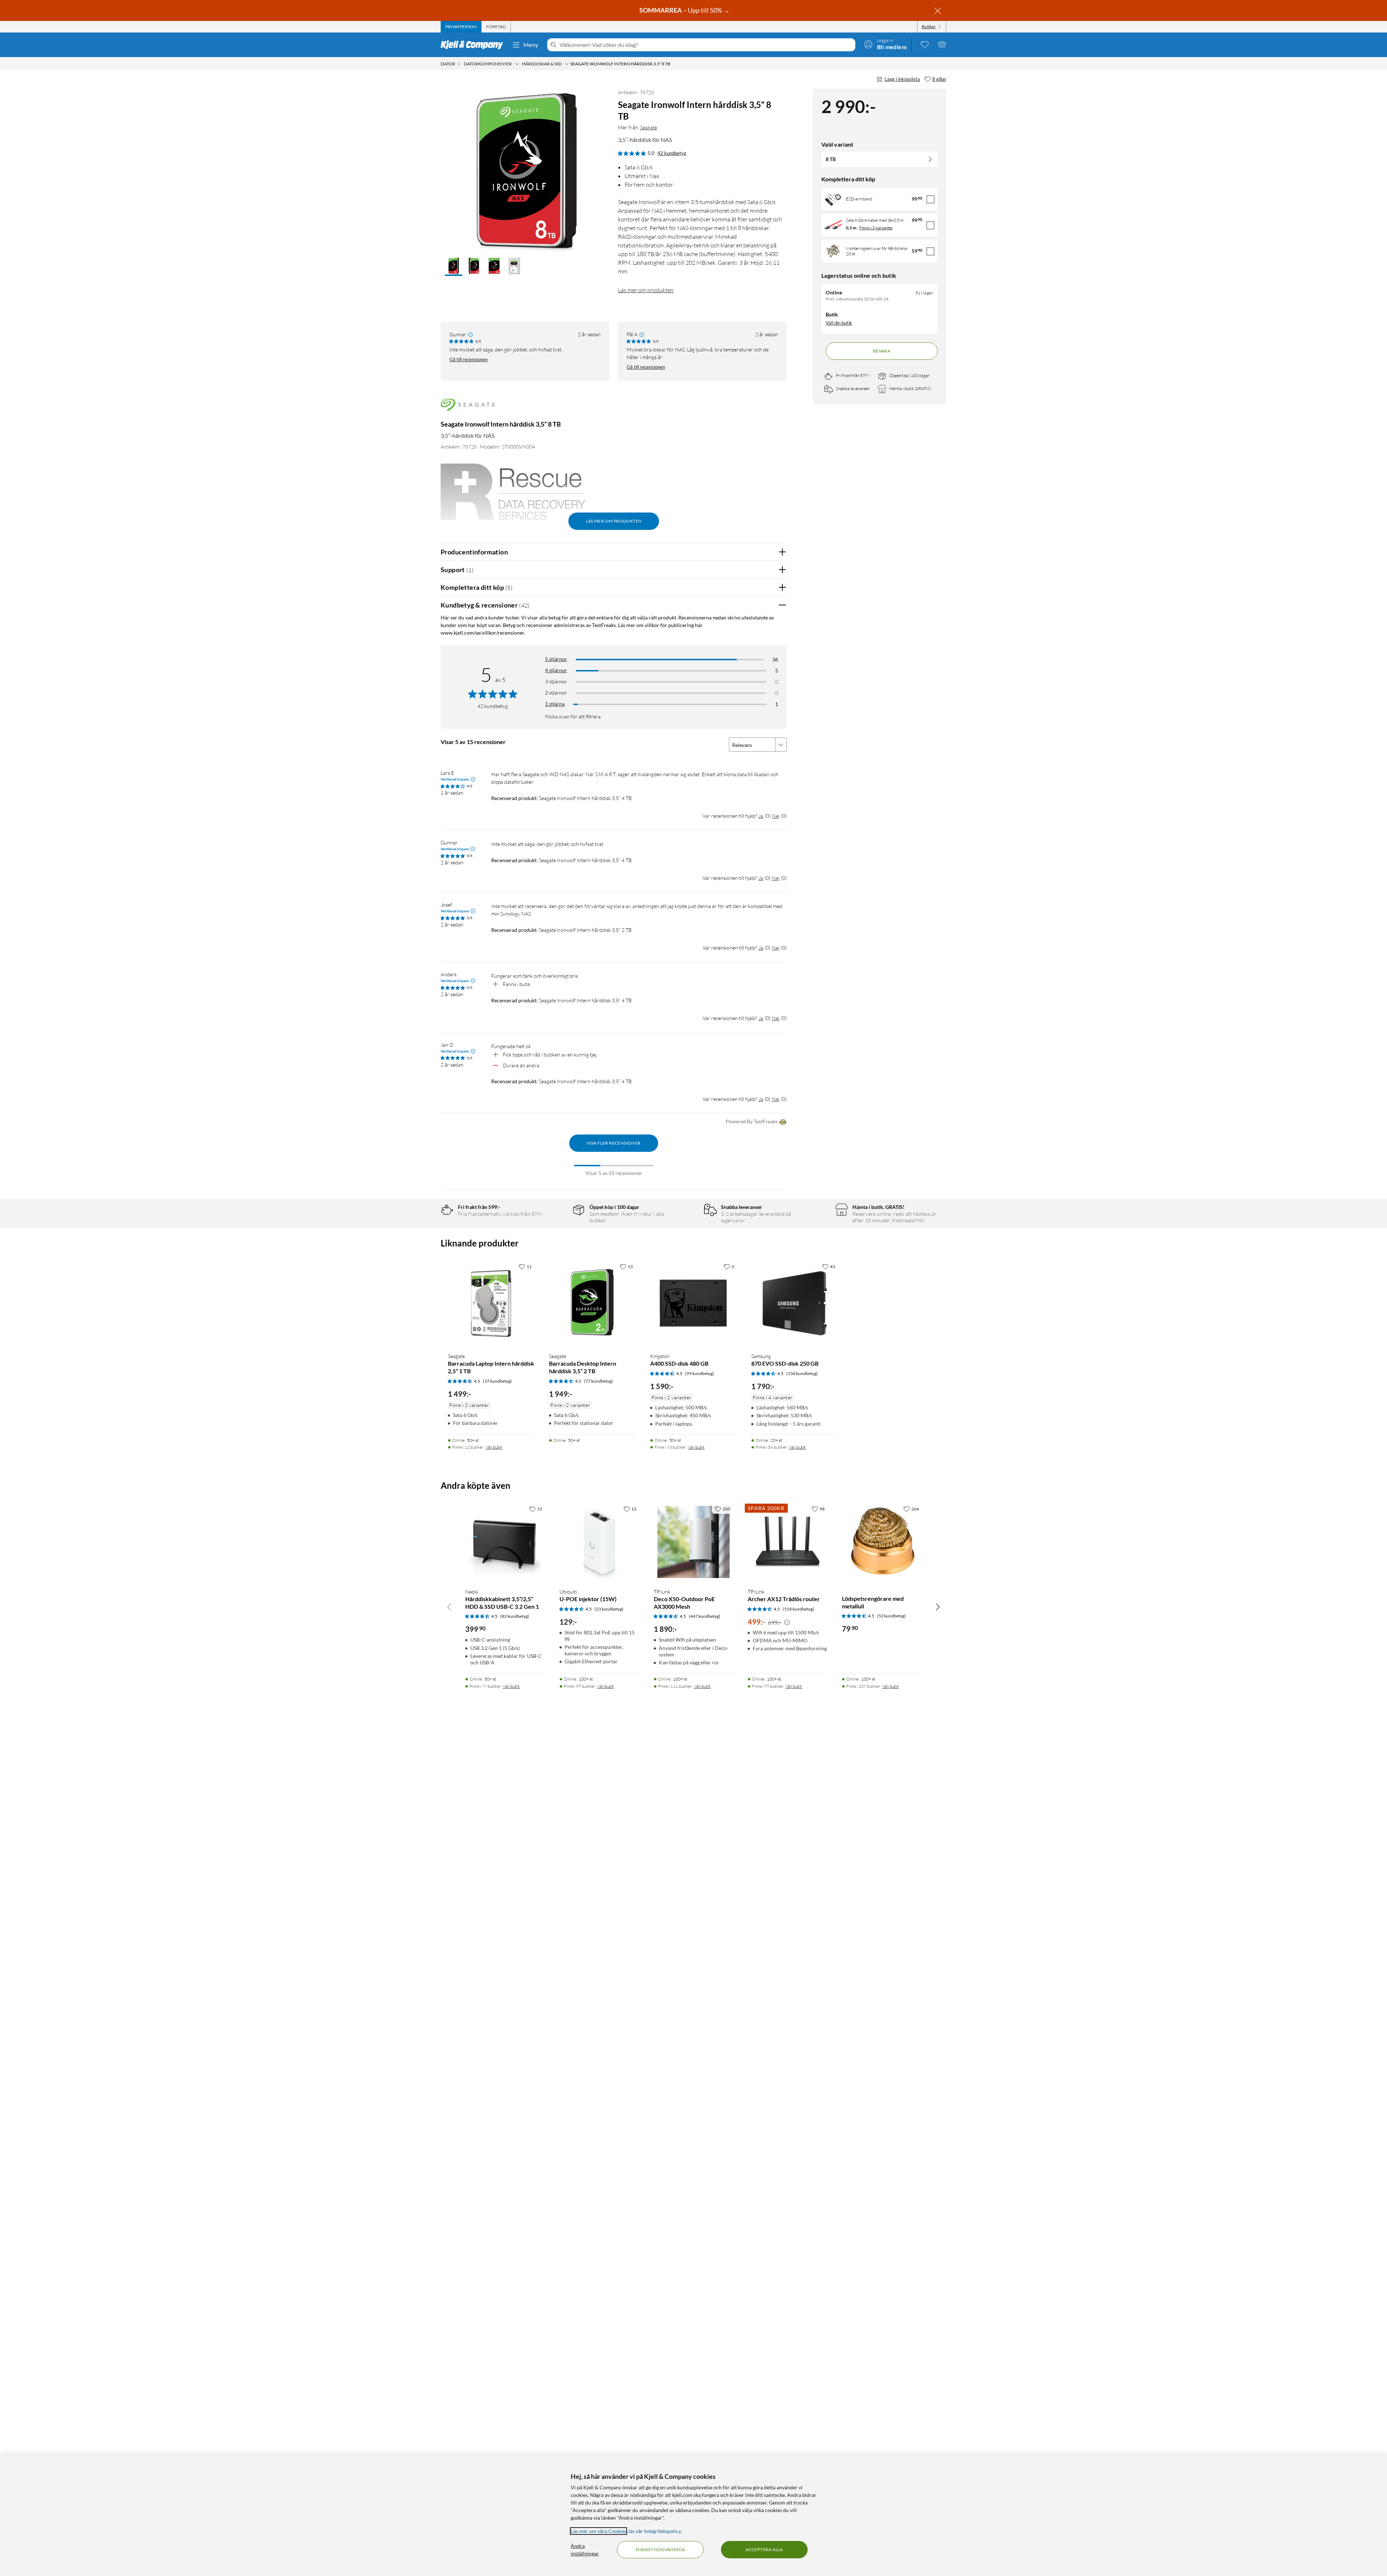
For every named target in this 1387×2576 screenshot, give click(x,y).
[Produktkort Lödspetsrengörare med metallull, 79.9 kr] (882, 1542)
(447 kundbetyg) (705, 1616)
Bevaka (882, 351)
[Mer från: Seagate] (468, 408)
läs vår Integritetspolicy (654, 2531)
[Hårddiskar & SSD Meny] (567, 64)
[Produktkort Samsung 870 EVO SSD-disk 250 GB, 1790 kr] (795, 1303)
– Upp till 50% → (685, 10)
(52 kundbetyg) (891, 1616)
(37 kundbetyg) (497, 1381)
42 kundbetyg (672, 153)
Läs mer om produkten (646, 290)
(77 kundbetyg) (599, 1381)
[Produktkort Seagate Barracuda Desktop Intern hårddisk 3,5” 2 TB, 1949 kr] (592, 1303)
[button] (454, 267)
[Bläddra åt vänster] (449, 1607)
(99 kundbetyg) (700, 1373)
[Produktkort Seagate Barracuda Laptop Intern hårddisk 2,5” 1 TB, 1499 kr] (491, 1303)
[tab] (461, 27)
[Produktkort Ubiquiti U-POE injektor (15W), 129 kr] (599, 1542)
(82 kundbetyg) (515, 1616)
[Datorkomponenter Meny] (517, 64)
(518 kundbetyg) (798, 1609)
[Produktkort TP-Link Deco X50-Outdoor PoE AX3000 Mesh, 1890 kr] (694, 1542)
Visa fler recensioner (613, 1143)
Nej (776, 816)
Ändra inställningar (585, 2550)
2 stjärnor (556, 693)
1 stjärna (555, 704)
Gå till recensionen (468, 359)
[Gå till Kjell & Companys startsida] (474, 45)
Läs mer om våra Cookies (599, 2531)
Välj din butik (839, 323)
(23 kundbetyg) (609, 1609)
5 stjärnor (556, 659)
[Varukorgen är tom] (942, 44)
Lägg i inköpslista (902, 79)
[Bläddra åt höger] (938, 1607)
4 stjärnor (556, 670)
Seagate (649, 127)
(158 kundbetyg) (802, 1373)
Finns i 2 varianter (876, 228)
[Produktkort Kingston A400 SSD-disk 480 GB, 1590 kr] (693, 1303)
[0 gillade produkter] (925, 44)
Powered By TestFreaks (752, 1121)
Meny (531, 45)
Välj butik (494, 1447)
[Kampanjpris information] (787, 1622)
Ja (761, 816)
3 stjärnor (556, 681)
